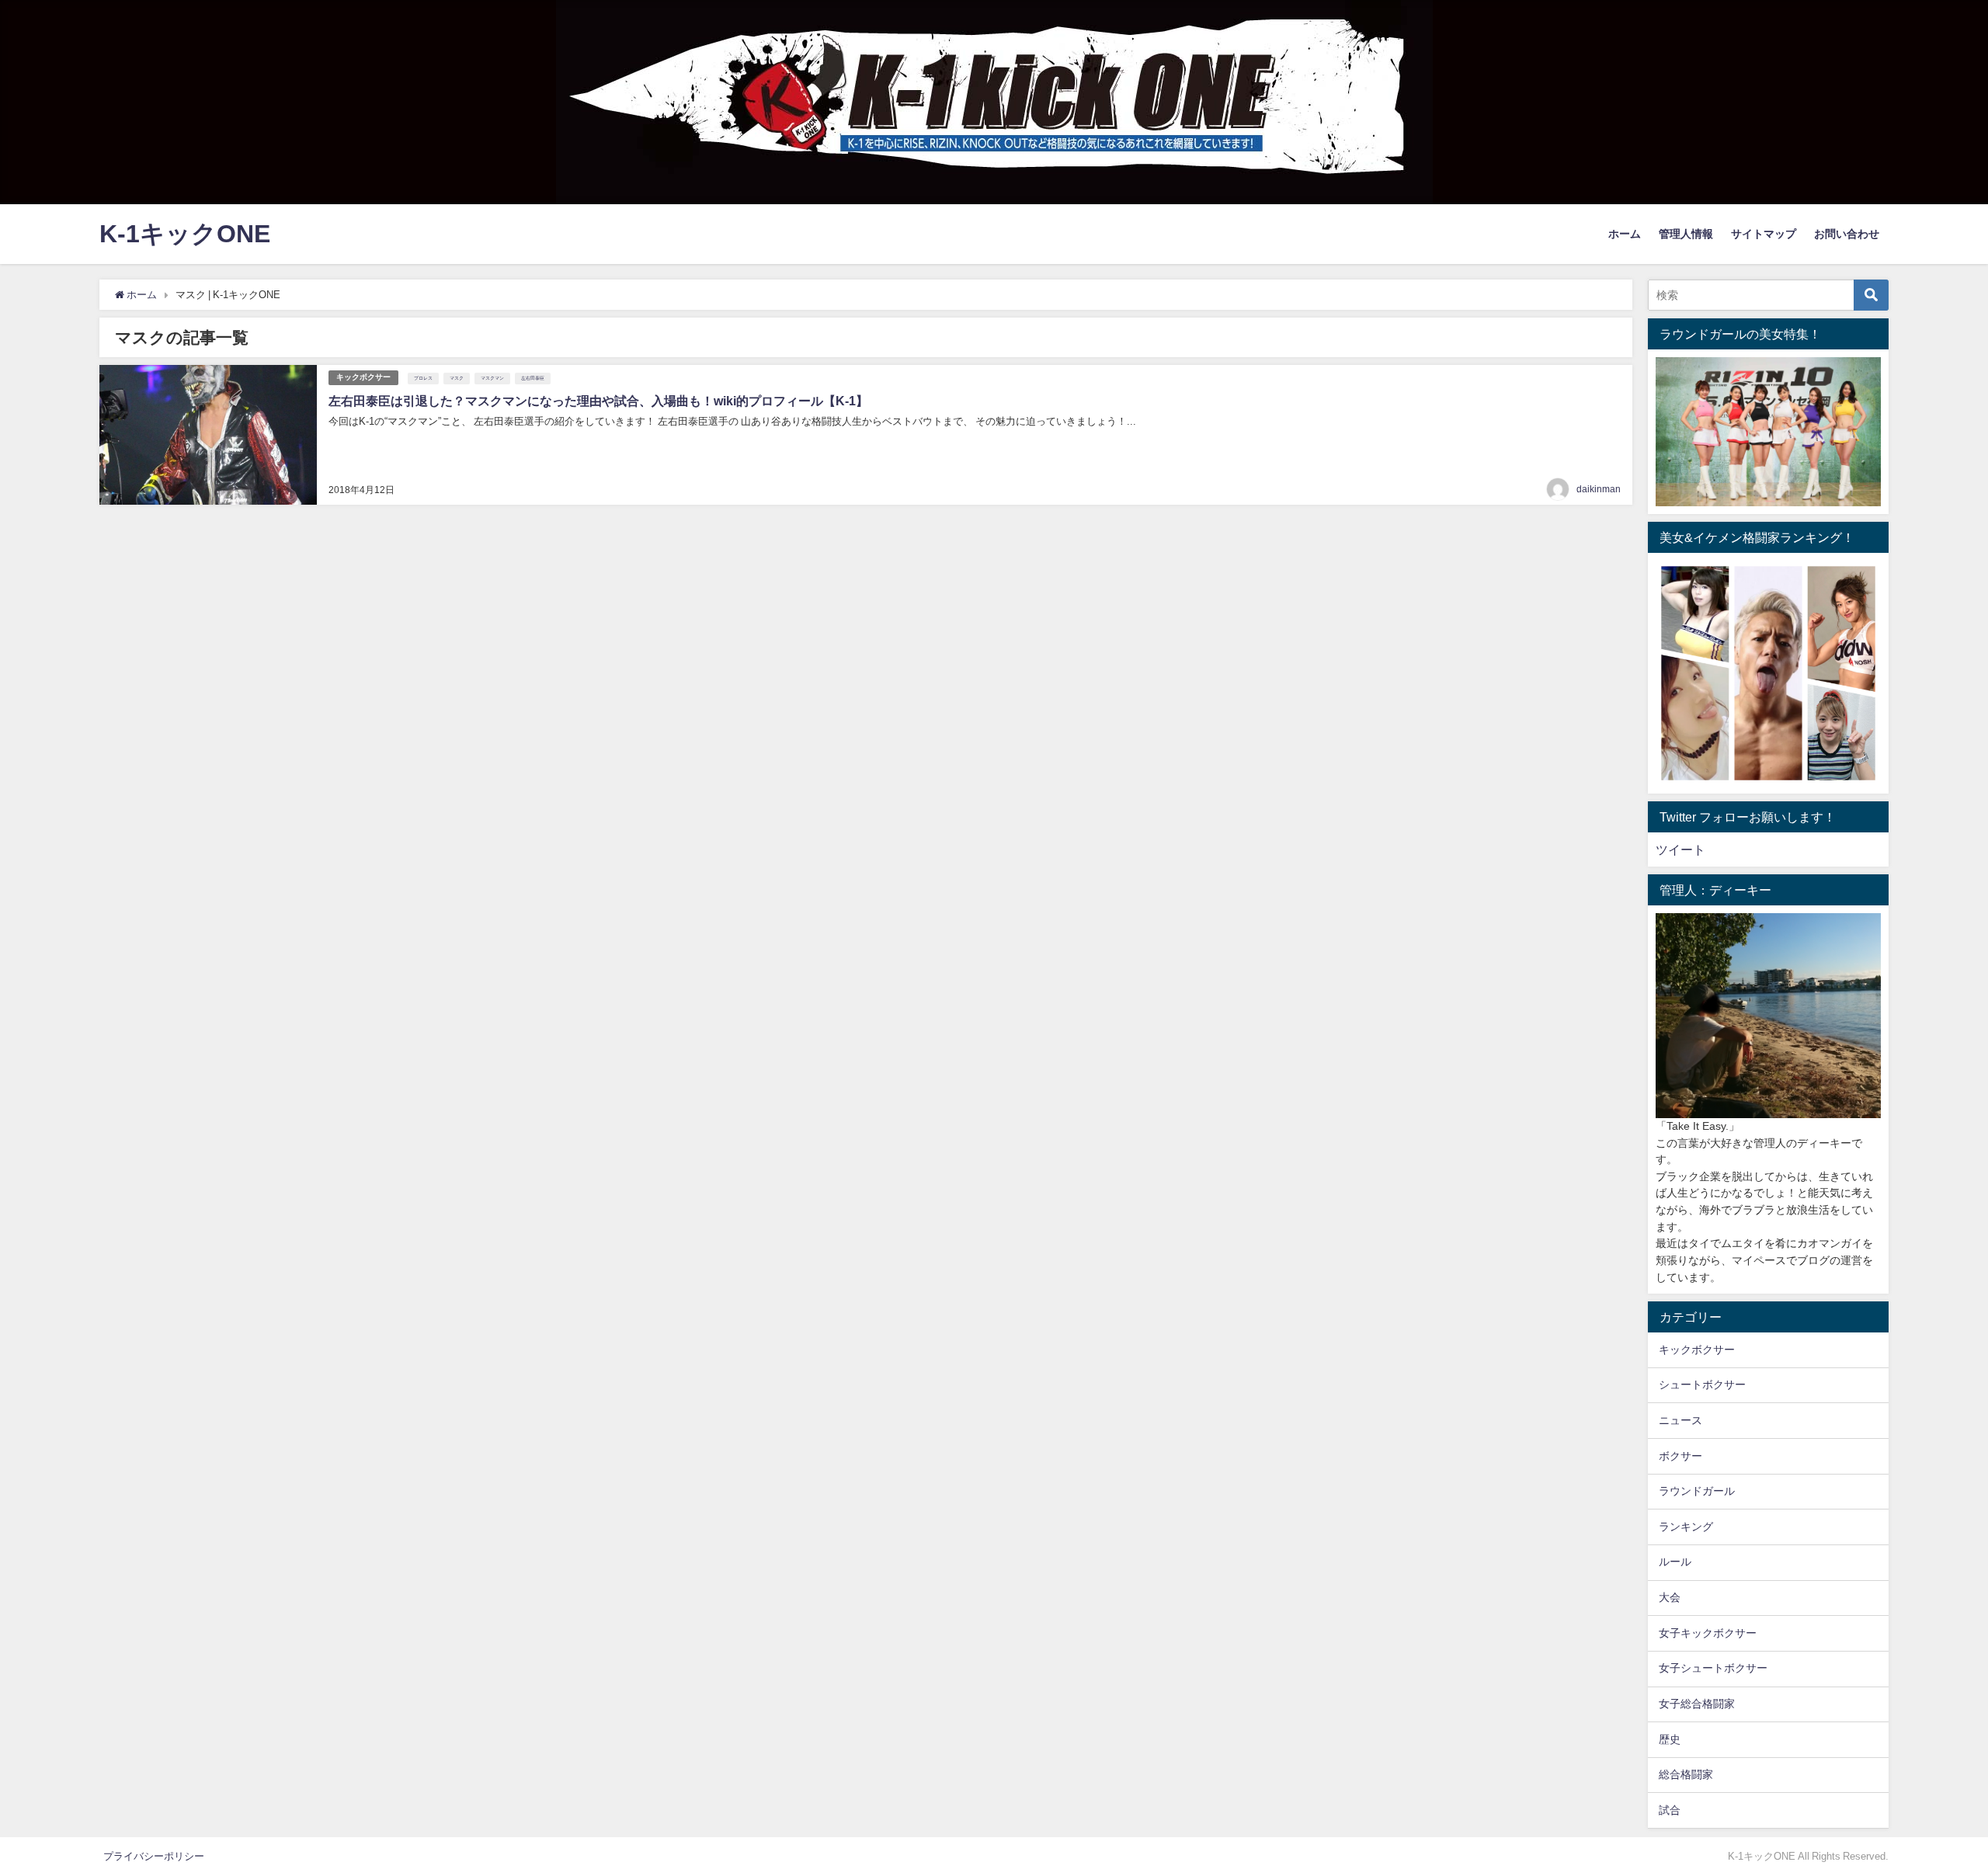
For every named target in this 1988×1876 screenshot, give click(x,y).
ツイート (1680, 849)
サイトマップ (1764, 234)
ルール (1675, 1562)
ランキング (1686, 1527)
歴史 (1670, 1739)
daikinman (1599, 489)
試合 (1670, 1810)
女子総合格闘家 (1697, 1704)
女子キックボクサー (1708, 1633)
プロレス (423, 378)
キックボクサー (363, 377)
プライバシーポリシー (154, 1856)
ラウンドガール (1697, 1491)
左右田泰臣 (533, 378)
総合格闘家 (1686, 1774)
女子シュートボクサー (1713, 1668)
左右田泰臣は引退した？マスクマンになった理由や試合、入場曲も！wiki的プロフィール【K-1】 (598, 401)
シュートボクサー (1702, 1384)
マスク (457, 378)
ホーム (1625, 234)
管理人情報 (1686, 234)
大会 (1670, 1597)
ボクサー (1680, 1456)
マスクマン (492, 378)
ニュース (1680, 1420)
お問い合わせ (1847, 234)
